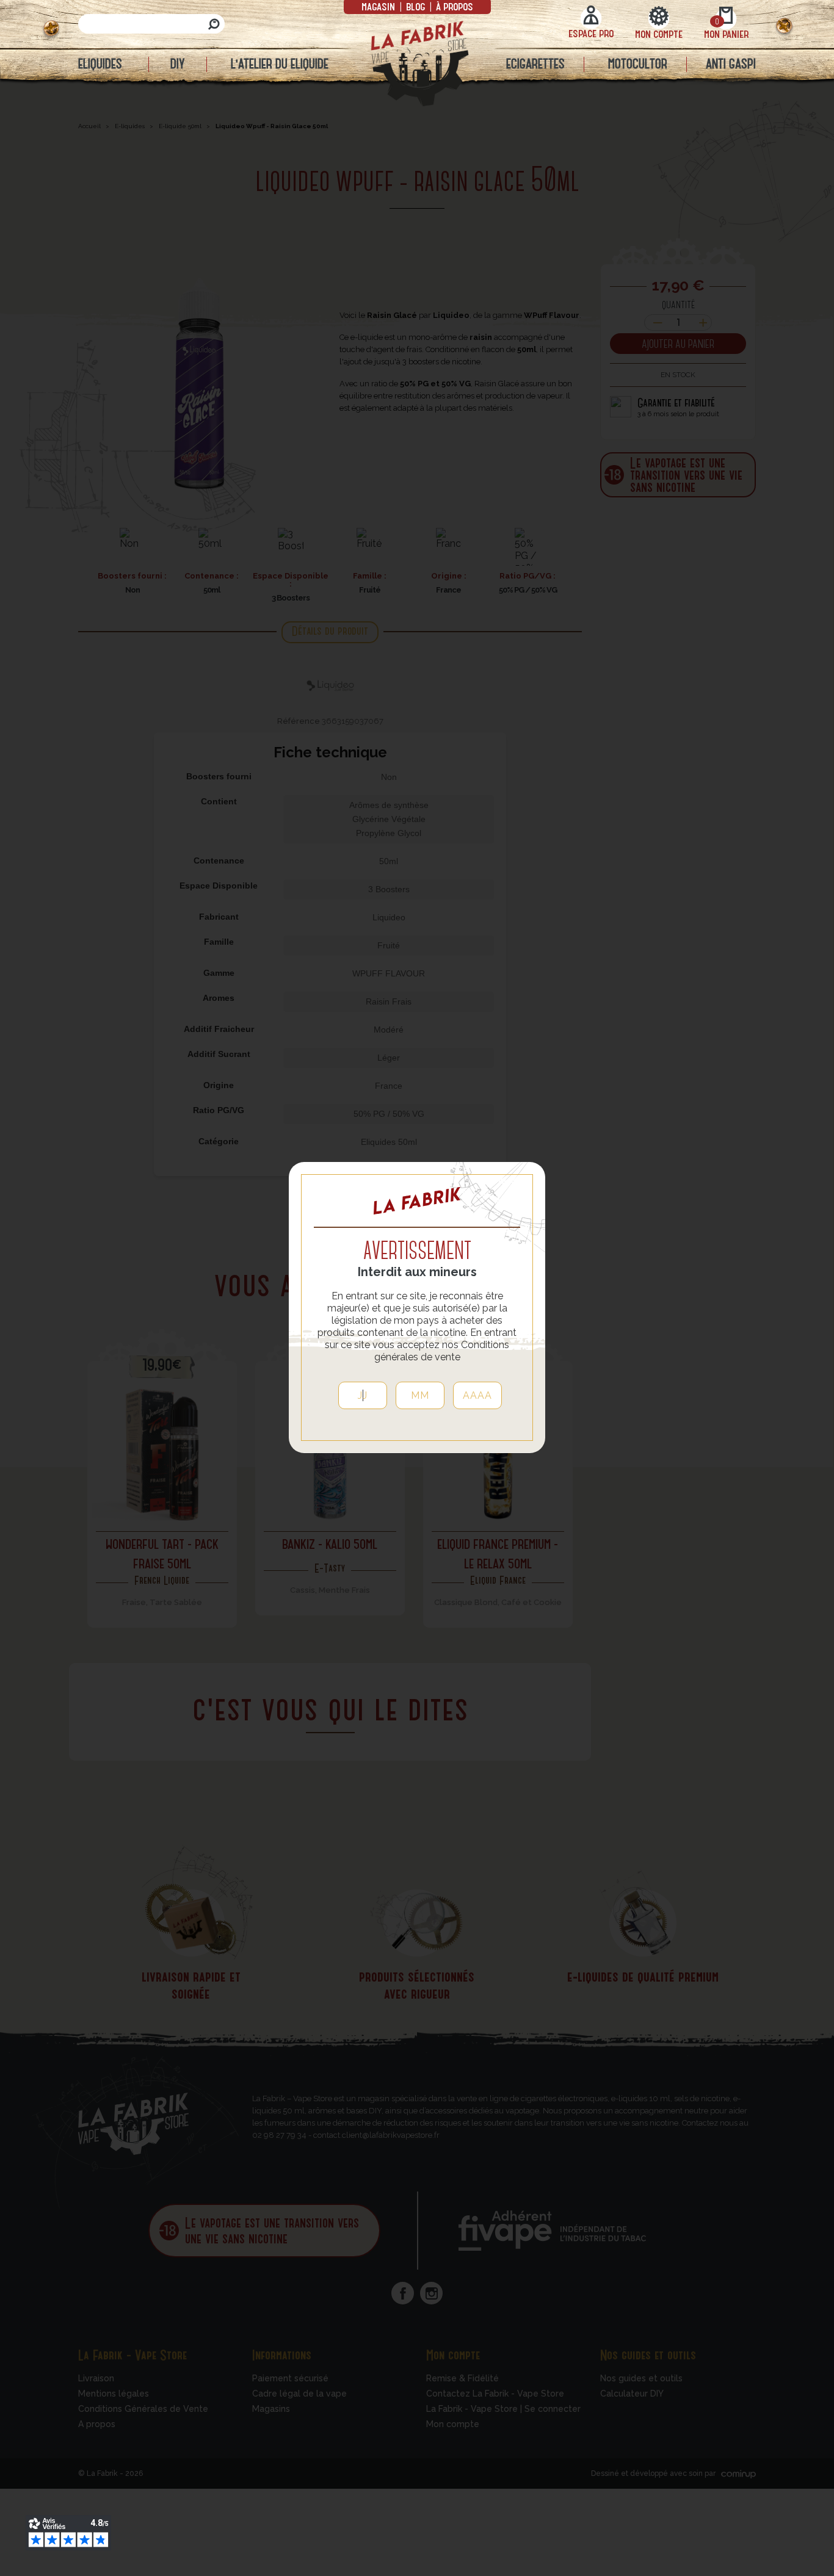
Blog (415, 6)
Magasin (379, 6)
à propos (453, 6)
